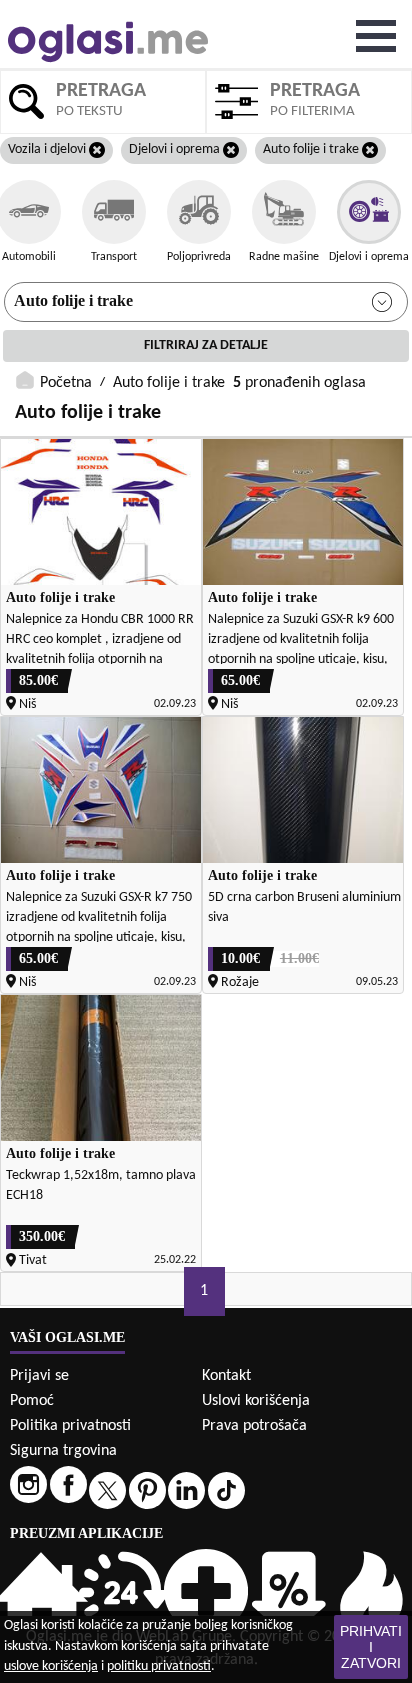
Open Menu (376, 36)
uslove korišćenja (51, 1666)
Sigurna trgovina (63, 1451)
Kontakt (226, 1376)
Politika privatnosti (70, 1426)
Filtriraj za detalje (206, 345)
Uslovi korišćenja (256, 1401)
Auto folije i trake (73, 300)
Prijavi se (39, 1376)
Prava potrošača (254, 1426)
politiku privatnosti (159, 1666)
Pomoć (32, 1401)
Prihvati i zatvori (371, 1647)
